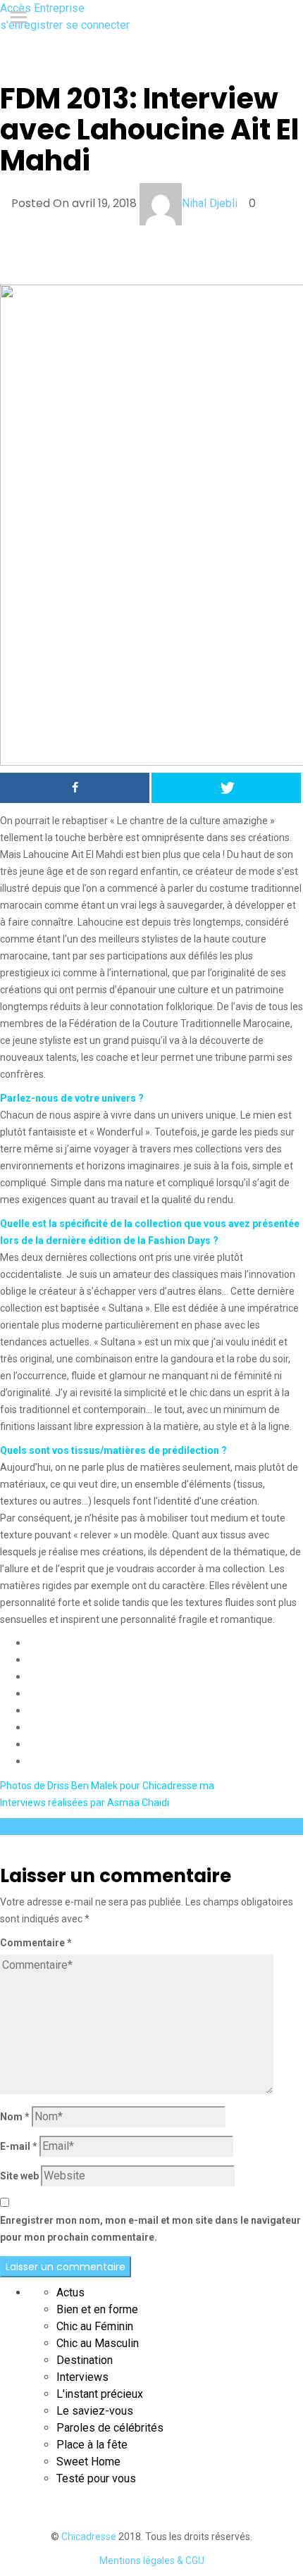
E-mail (19, 2146)
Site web (19, 2176)
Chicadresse (89, 2537)
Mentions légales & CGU (152, 2561)
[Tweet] (226, 788)
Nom (15, 2117)
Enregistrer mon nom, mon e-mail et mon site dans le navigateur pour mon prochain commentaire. (150, 2229)
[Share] (75, 788)
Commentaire (36, 1943)
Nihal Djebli (210, 203)
